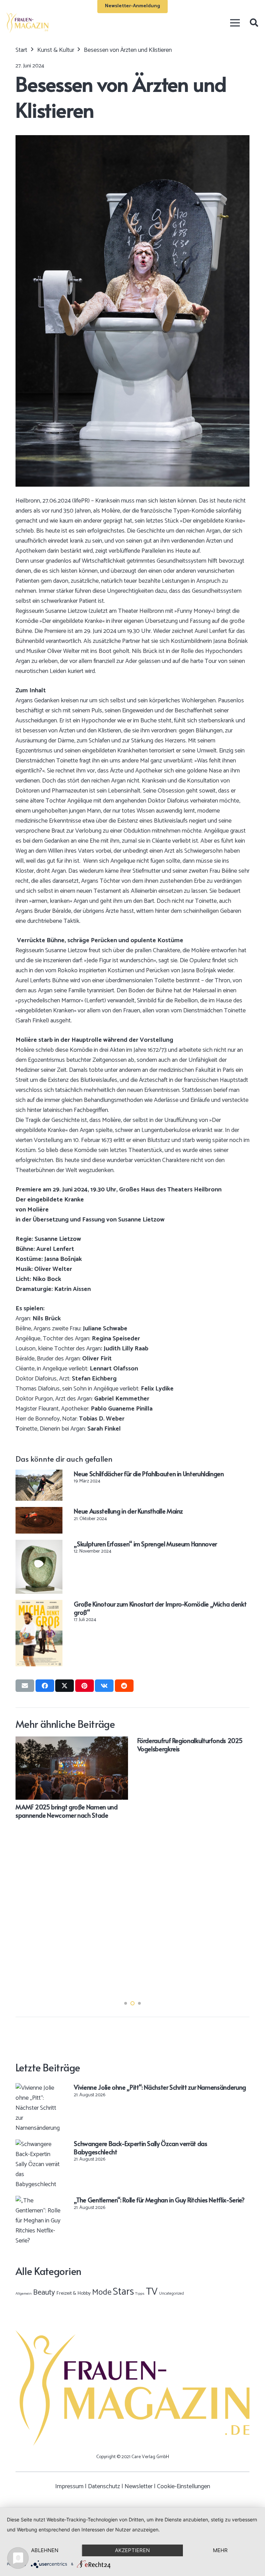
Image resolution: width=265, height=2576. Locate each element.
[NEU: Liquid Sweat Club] (120, 1741)
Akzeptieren (132, 2550)
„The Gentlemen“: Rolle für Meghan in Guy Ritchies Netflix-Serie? (159, 2200)
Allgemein (24, 2294)
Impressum (69, 2486)
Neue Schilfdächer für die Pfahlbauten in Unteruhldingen (149, 1474)
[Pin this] (85, 1686)
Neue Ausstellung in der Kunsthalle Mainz (128, 1511)
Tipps (140, 2294)
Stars (123, 2292)
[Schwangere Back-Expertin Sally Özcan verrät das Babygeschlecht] (39, 2144)
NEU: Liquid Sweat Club (93, 1912)
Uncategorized (171, 2293)
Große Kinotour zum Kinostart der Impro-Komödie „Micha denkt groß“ (160, 1608)
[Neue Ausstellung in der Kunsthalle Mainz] (39, 1512)
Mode (102, 2292)
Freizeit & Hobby (73, 2293)
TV (152, 2292)
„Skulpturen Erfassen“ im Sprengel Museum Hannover (145, 1544)
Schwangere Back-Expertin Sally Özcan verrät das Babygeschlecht (140, 2147)
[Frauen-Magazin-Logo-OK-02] (27, 23)
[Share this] (45, 1686)
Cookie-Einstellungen (184, 2486)
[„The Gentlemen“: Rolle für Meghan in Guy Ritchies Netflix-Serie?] (39, 2201)
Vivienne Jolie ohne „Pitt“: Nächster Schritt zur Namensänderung (160, 2087)
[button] (254, 23)
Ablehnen (45, 2550)
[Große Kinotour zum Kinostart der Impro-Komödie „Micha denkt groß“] (39, 1605)
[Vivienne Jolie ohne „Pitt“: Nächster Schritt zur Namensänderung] (39, 2088)
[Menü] (235, 23)
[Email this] (25, 1686)
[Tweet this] (65, 1686)
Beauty (44, 2293)
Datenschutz (104, 2486)
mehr (220, 2550)
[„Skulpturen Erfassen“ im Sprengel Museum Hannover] (39, 1545)
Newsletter (139, 2486)
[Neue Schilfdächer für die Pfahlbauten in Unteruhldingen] (39, 1474)
